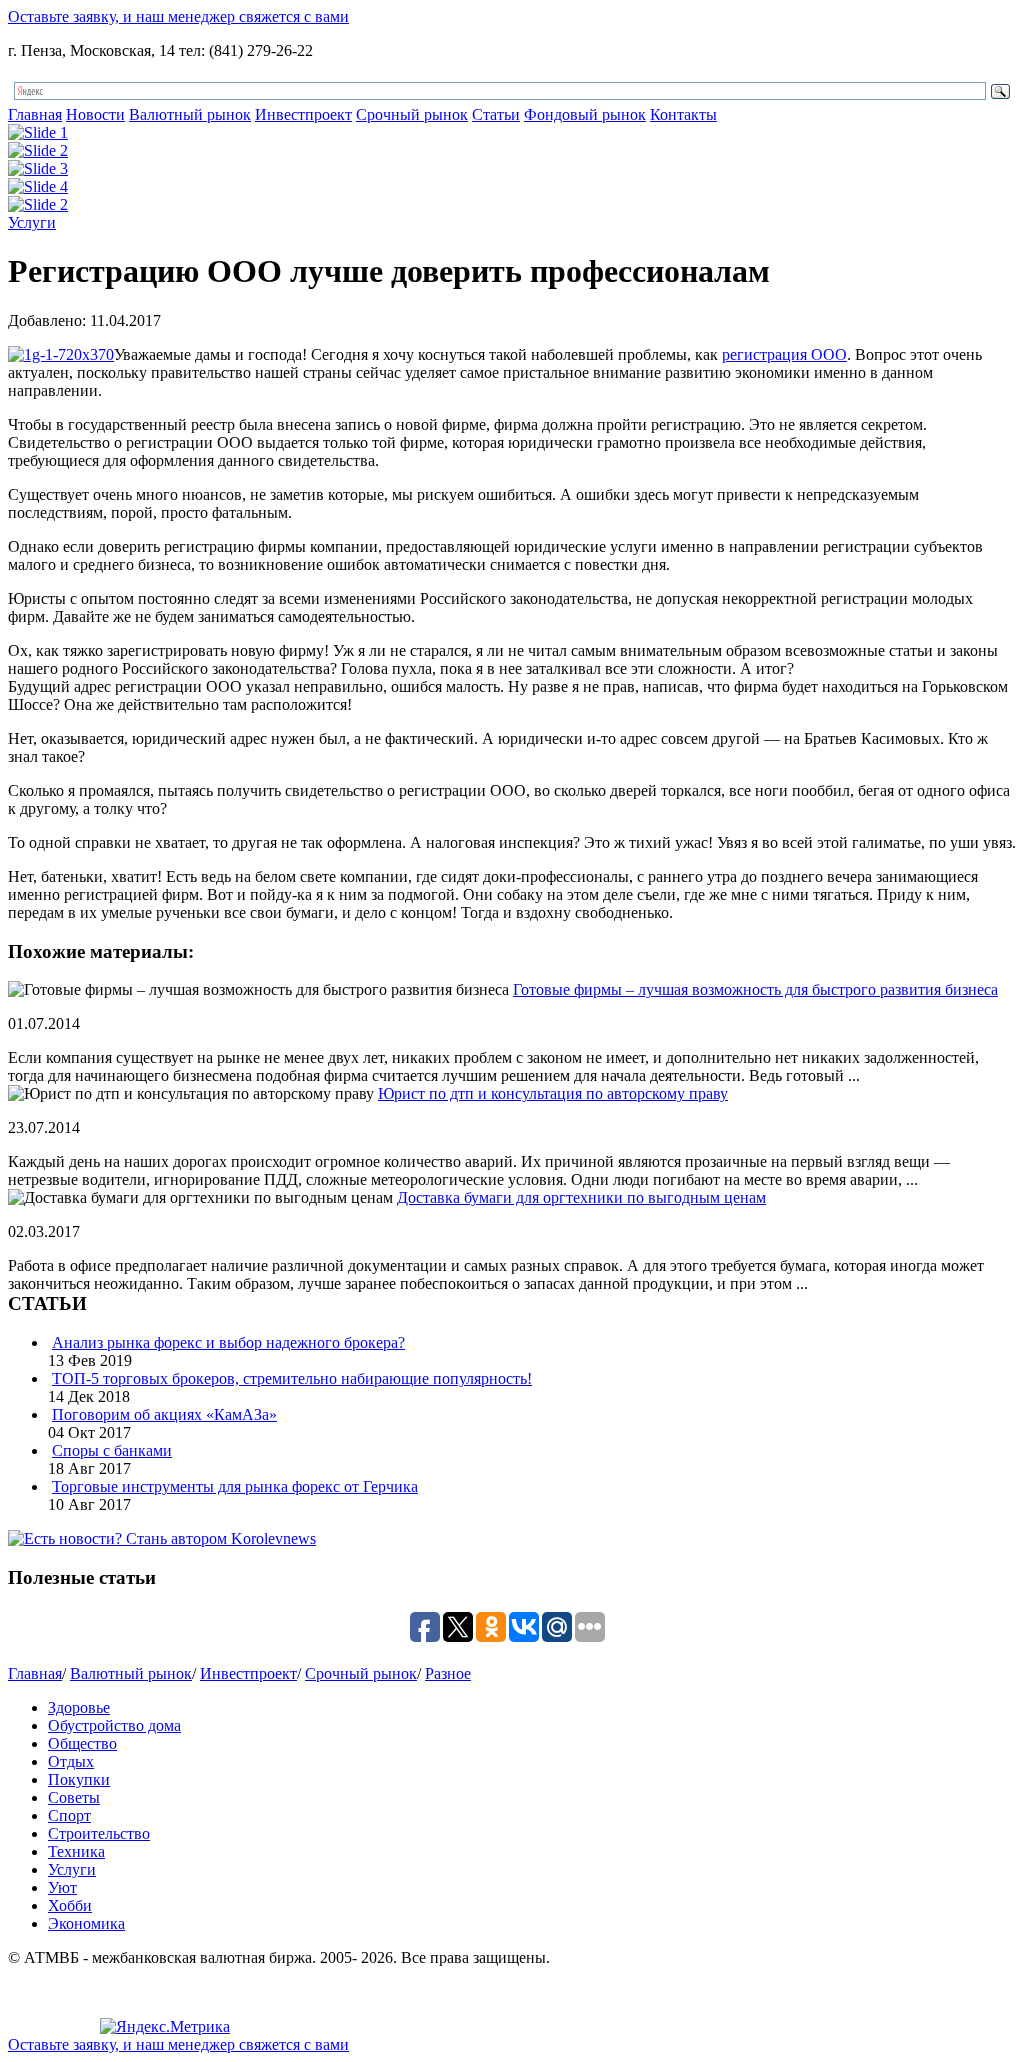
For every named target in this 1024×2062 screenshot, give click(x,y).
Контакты (683, 114)
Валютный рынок (190, 114)
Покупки (79, 1779)
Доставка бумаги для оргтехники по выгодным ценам (581, 1197)
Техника (76, 1851)
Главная (35, 114)
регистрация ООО (784, 354)
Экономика (86, 1923)
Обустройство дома (114, 1725)
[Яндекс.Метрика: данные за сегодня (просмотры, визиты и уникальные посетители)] (165, 2027)
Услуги (32, 222)
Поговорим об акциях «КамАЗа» (164, 1414)
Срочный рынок (412, 114)
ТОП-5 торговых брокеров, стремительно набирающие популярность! (292, 1378)
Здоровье (79, 1707)
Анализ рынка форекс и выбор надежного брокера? (228, 1342)
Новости (95, 114)
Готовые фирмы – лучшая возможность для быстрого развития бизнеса (755, 989)
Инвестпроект (303, 114)
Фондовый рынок (585, 114)
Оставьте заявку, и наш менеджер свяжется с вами (178, 16)
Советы (74, 1797)
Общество (82, 1743)
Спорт (69, 1815)
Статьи (496, 114)
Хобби (70, 1905)
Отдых (71, 1761)
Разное (448, 1673)
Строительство (99, 1833)
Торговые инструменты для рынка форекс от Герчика (235, 1486)
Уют (62, 1887)
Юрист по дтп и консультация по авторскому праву (553, 1093)
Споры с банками (112, 1450)
